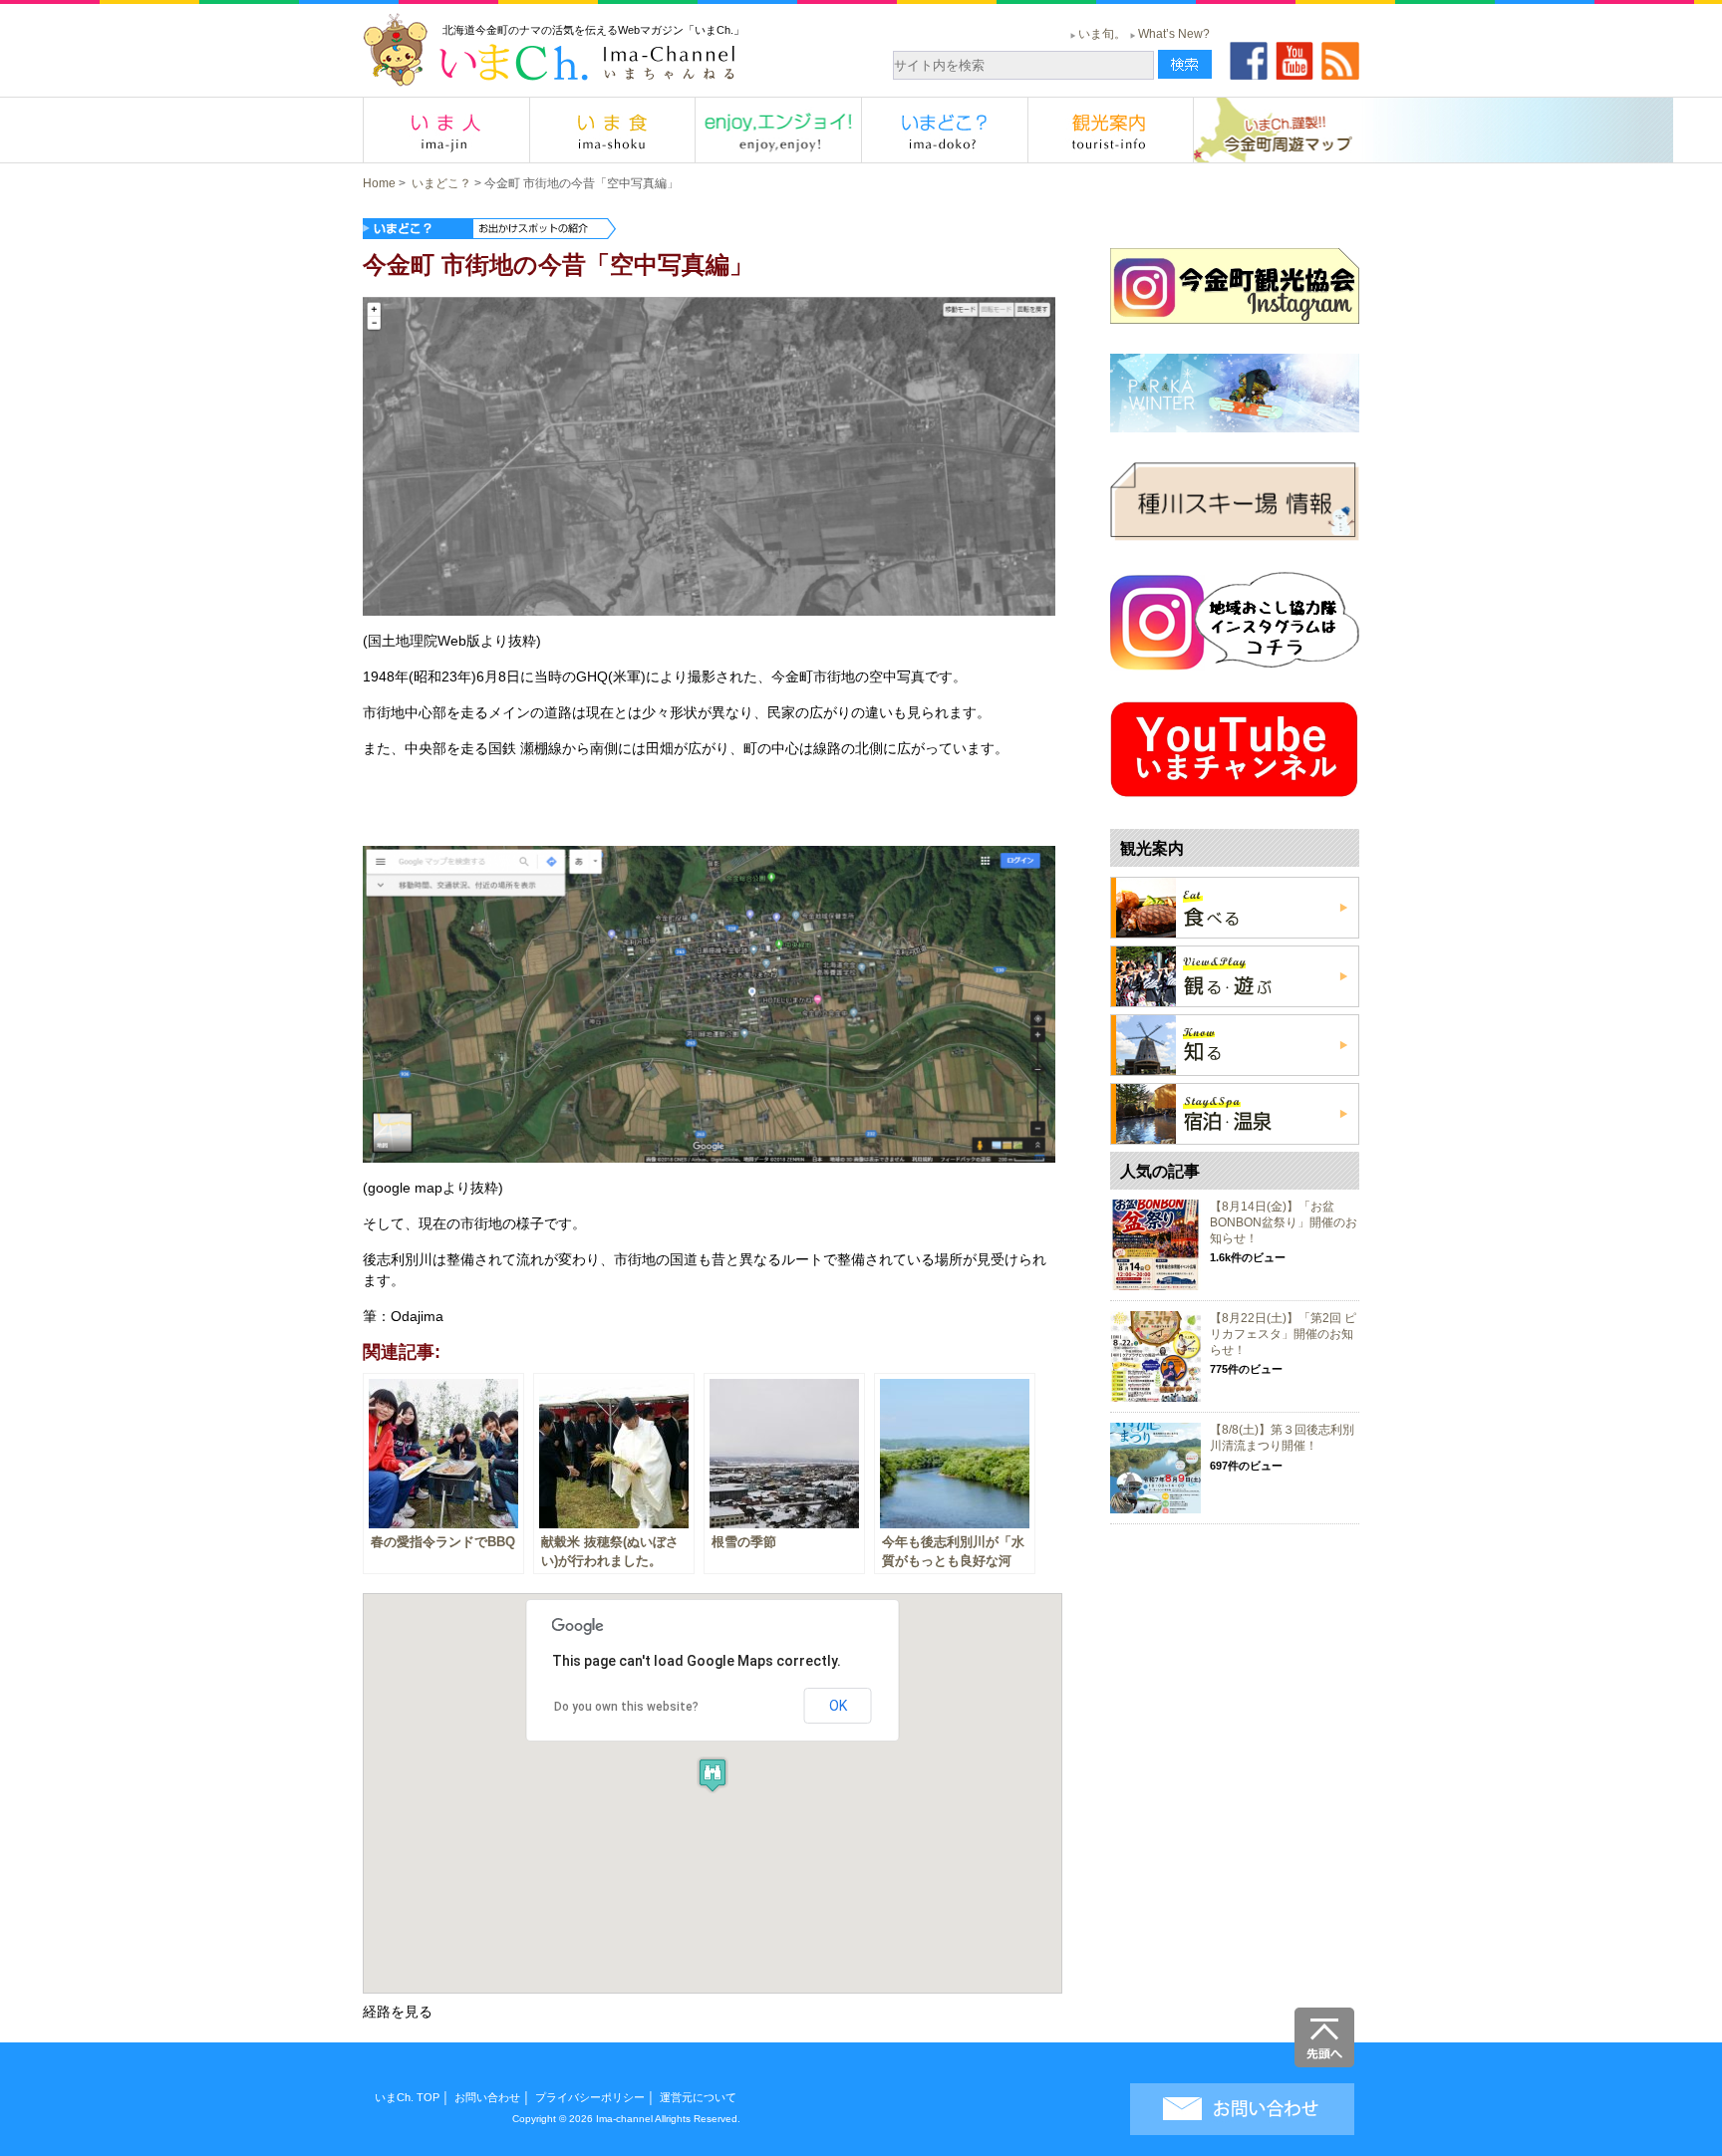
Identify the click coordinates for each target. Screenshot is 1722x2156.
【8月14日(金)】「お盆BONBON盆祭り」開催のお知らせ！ (1284, 1222)
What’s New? (1174, 34)
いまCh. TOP (407, 2097)
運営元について (698, 2097)
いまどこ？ (441, 183)
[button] (713, 1775)
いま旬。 (1102, 34)
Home (379, 183)
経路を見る (398, 2012)
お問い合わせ (487, 2097)
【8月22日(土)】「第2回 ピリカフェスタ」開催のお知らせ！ (1283, 1334)
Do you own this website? (626, 1707)
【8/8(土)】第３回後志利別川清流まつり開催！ (1282, 1438)
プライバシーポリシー (590, 2097)
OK (838, 1706)
